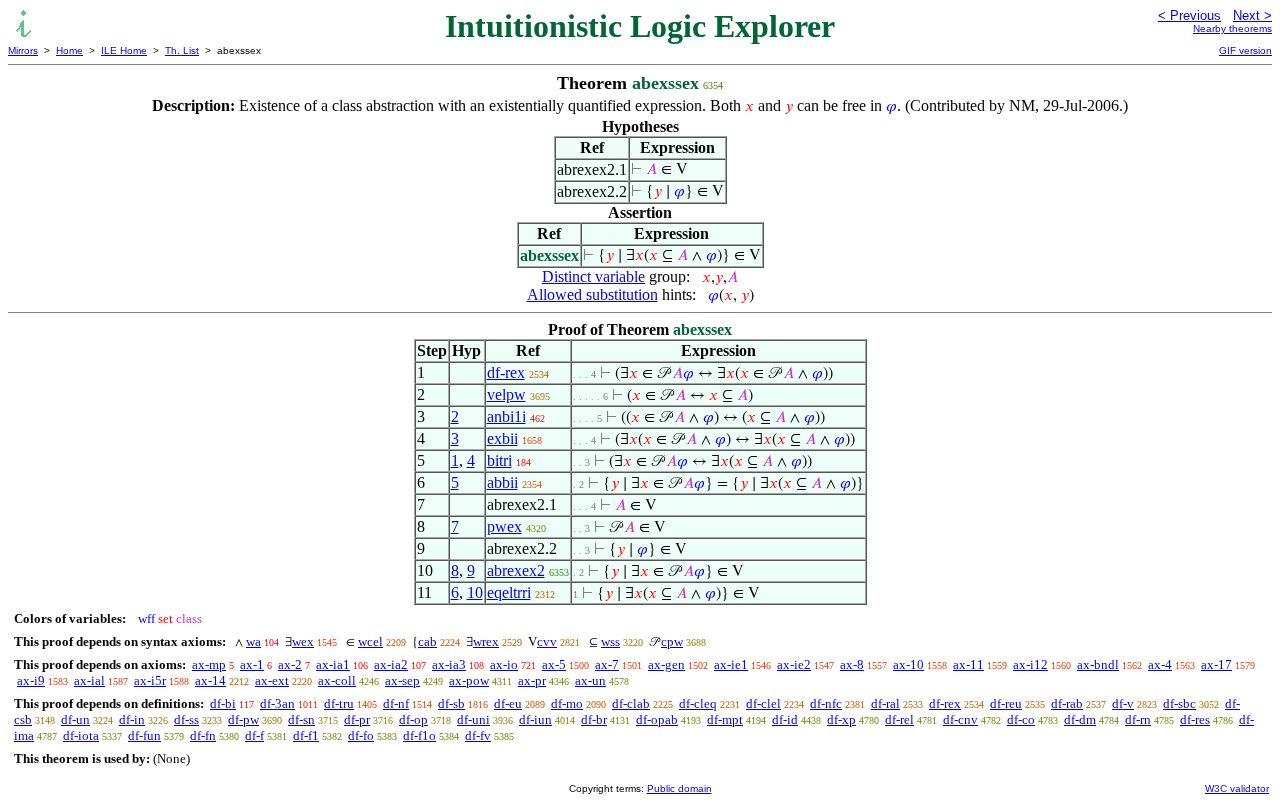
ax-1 (252, 664)
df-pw (243, 719)
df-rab (1067, 703)
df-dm (1080, 719)
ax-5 (554, 664)
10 (475, 592)
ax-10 (908, 664)
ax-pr (532, 680)
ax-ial (89, 680)
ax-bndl (1098, 664)
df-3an (277, 703)
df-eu (508, 703)
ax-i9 (31, 680)
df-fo (361, 735)
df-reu (1006, 703)
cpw (672, 641)
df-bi (223, 703)
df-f (254, 735)
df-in (132, 719)
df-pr (357, 719)
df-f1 (306, 735)
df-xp (841, 719)
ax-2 (290, 664)
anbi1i (506, 416)
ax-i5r (150, 680)
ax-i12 (1030, 664)
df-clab (631, 703)
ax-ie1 (731, 664)
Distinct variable (593, 276)
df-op (413, 719)
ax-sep (402, 680)
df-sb (451, 703)
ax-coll (337, 680)
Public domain (679, 788)
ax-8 (852, 664)
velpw (506, 394)
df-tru (339, 703)
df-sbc (1179, 703)
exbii (502, 438)
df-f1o (419, 735)
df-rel (899, 719)
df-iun (535, 719)
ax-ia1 (333, 664)
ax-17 (1216, 664)
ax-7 (607, 664)
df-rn (1138, 719)
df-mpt (725, 719)
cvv (547, 641)
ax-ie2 (794, 664)
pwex (504, 526)
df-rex (506, 372)
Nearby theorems (1232, 28)
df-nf (396, 703)
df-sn (301, 719)
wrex (486, 641)
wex (303, 641)
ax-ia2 (391, 664)
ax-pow (469, 680)
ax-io (504, 664)
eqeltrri (509, 592)
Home (69, 50)
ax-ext (272, 680)
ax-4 (1160, 664)
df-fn (203, 735)
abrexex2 (516, 570)
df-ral (885, 703)
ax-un (590, 680)
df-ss (186, 719)
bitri (499, 460)
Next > (1252, 15)
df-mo (567, 703)
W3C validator (1237, 788)
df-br (594, 719)
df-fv (478, 735)
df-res (1195, 719)
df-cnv (960, 719)
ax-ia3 (449, 664)
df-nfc (826, 703)
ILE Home (124, 50)
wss (610, 641)
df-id (785, 719)
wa (253, 641)
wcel (370, 641)
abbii (502, 482)
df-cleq (698, 703)
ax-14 (210, 680)
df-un (75, 719)
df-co (1021, 719)
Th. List (182, 50)
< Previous (1189, 15)
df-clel (763, 703)
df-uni (473, 719)
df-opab (657, 719)
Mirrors (23, 50)
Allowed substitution (592, 294)
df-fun (144, 735)
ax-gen (666, 664)
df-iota (81, 735)
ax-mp (209, 664)
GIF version (1245, 50)
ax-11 (968, 664)
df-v (1123, 703)
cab (427, 641)
